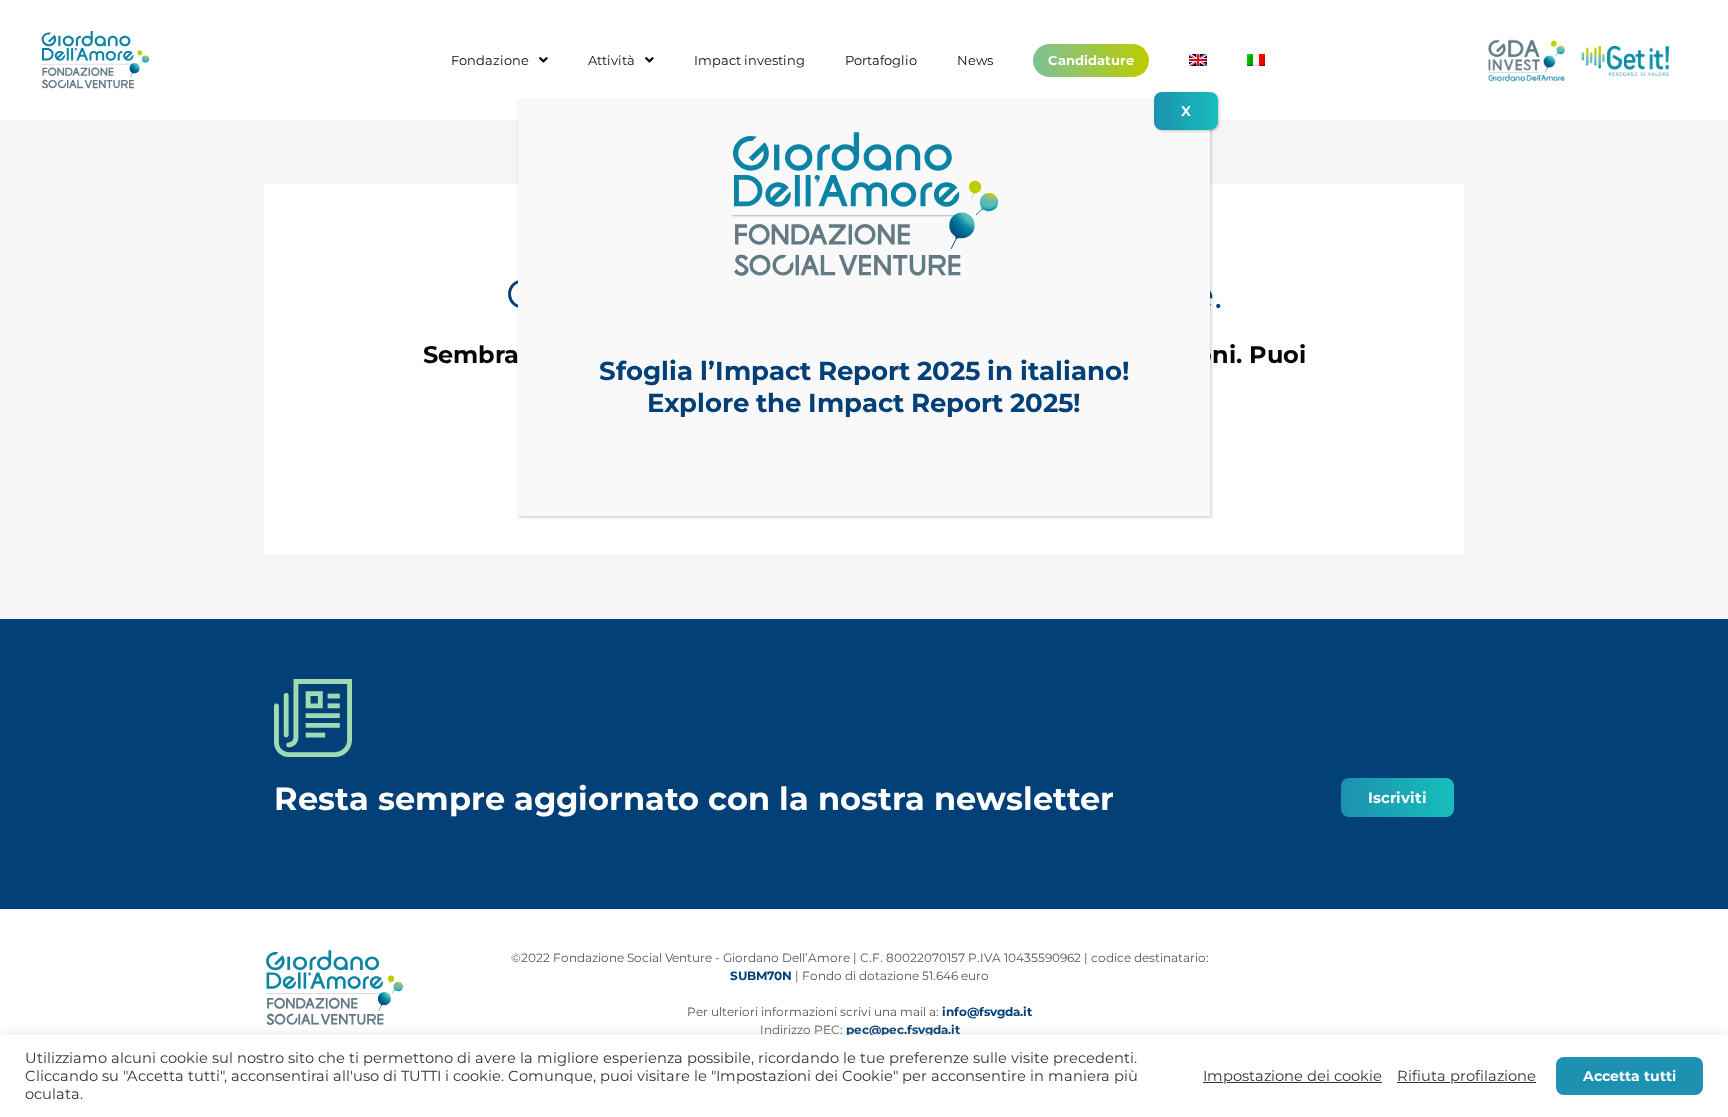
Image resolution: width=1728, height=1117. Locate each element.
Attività (611, 60)
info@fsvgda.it (987, 1011)
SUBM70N (761, 975)
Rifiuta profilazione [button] (1466, 1076)
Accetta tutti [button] (1629, 1076)
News (975, 60)
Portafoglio (881, 60)
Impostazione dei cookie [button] (1292, 1076)
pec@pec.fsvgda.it (903, 1029)
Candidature (1091, 60)
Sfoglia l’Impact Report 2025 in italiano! (864, 371)
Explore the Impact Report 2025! (864, 403)
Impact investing (749, 60)
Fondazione (490, 60)
